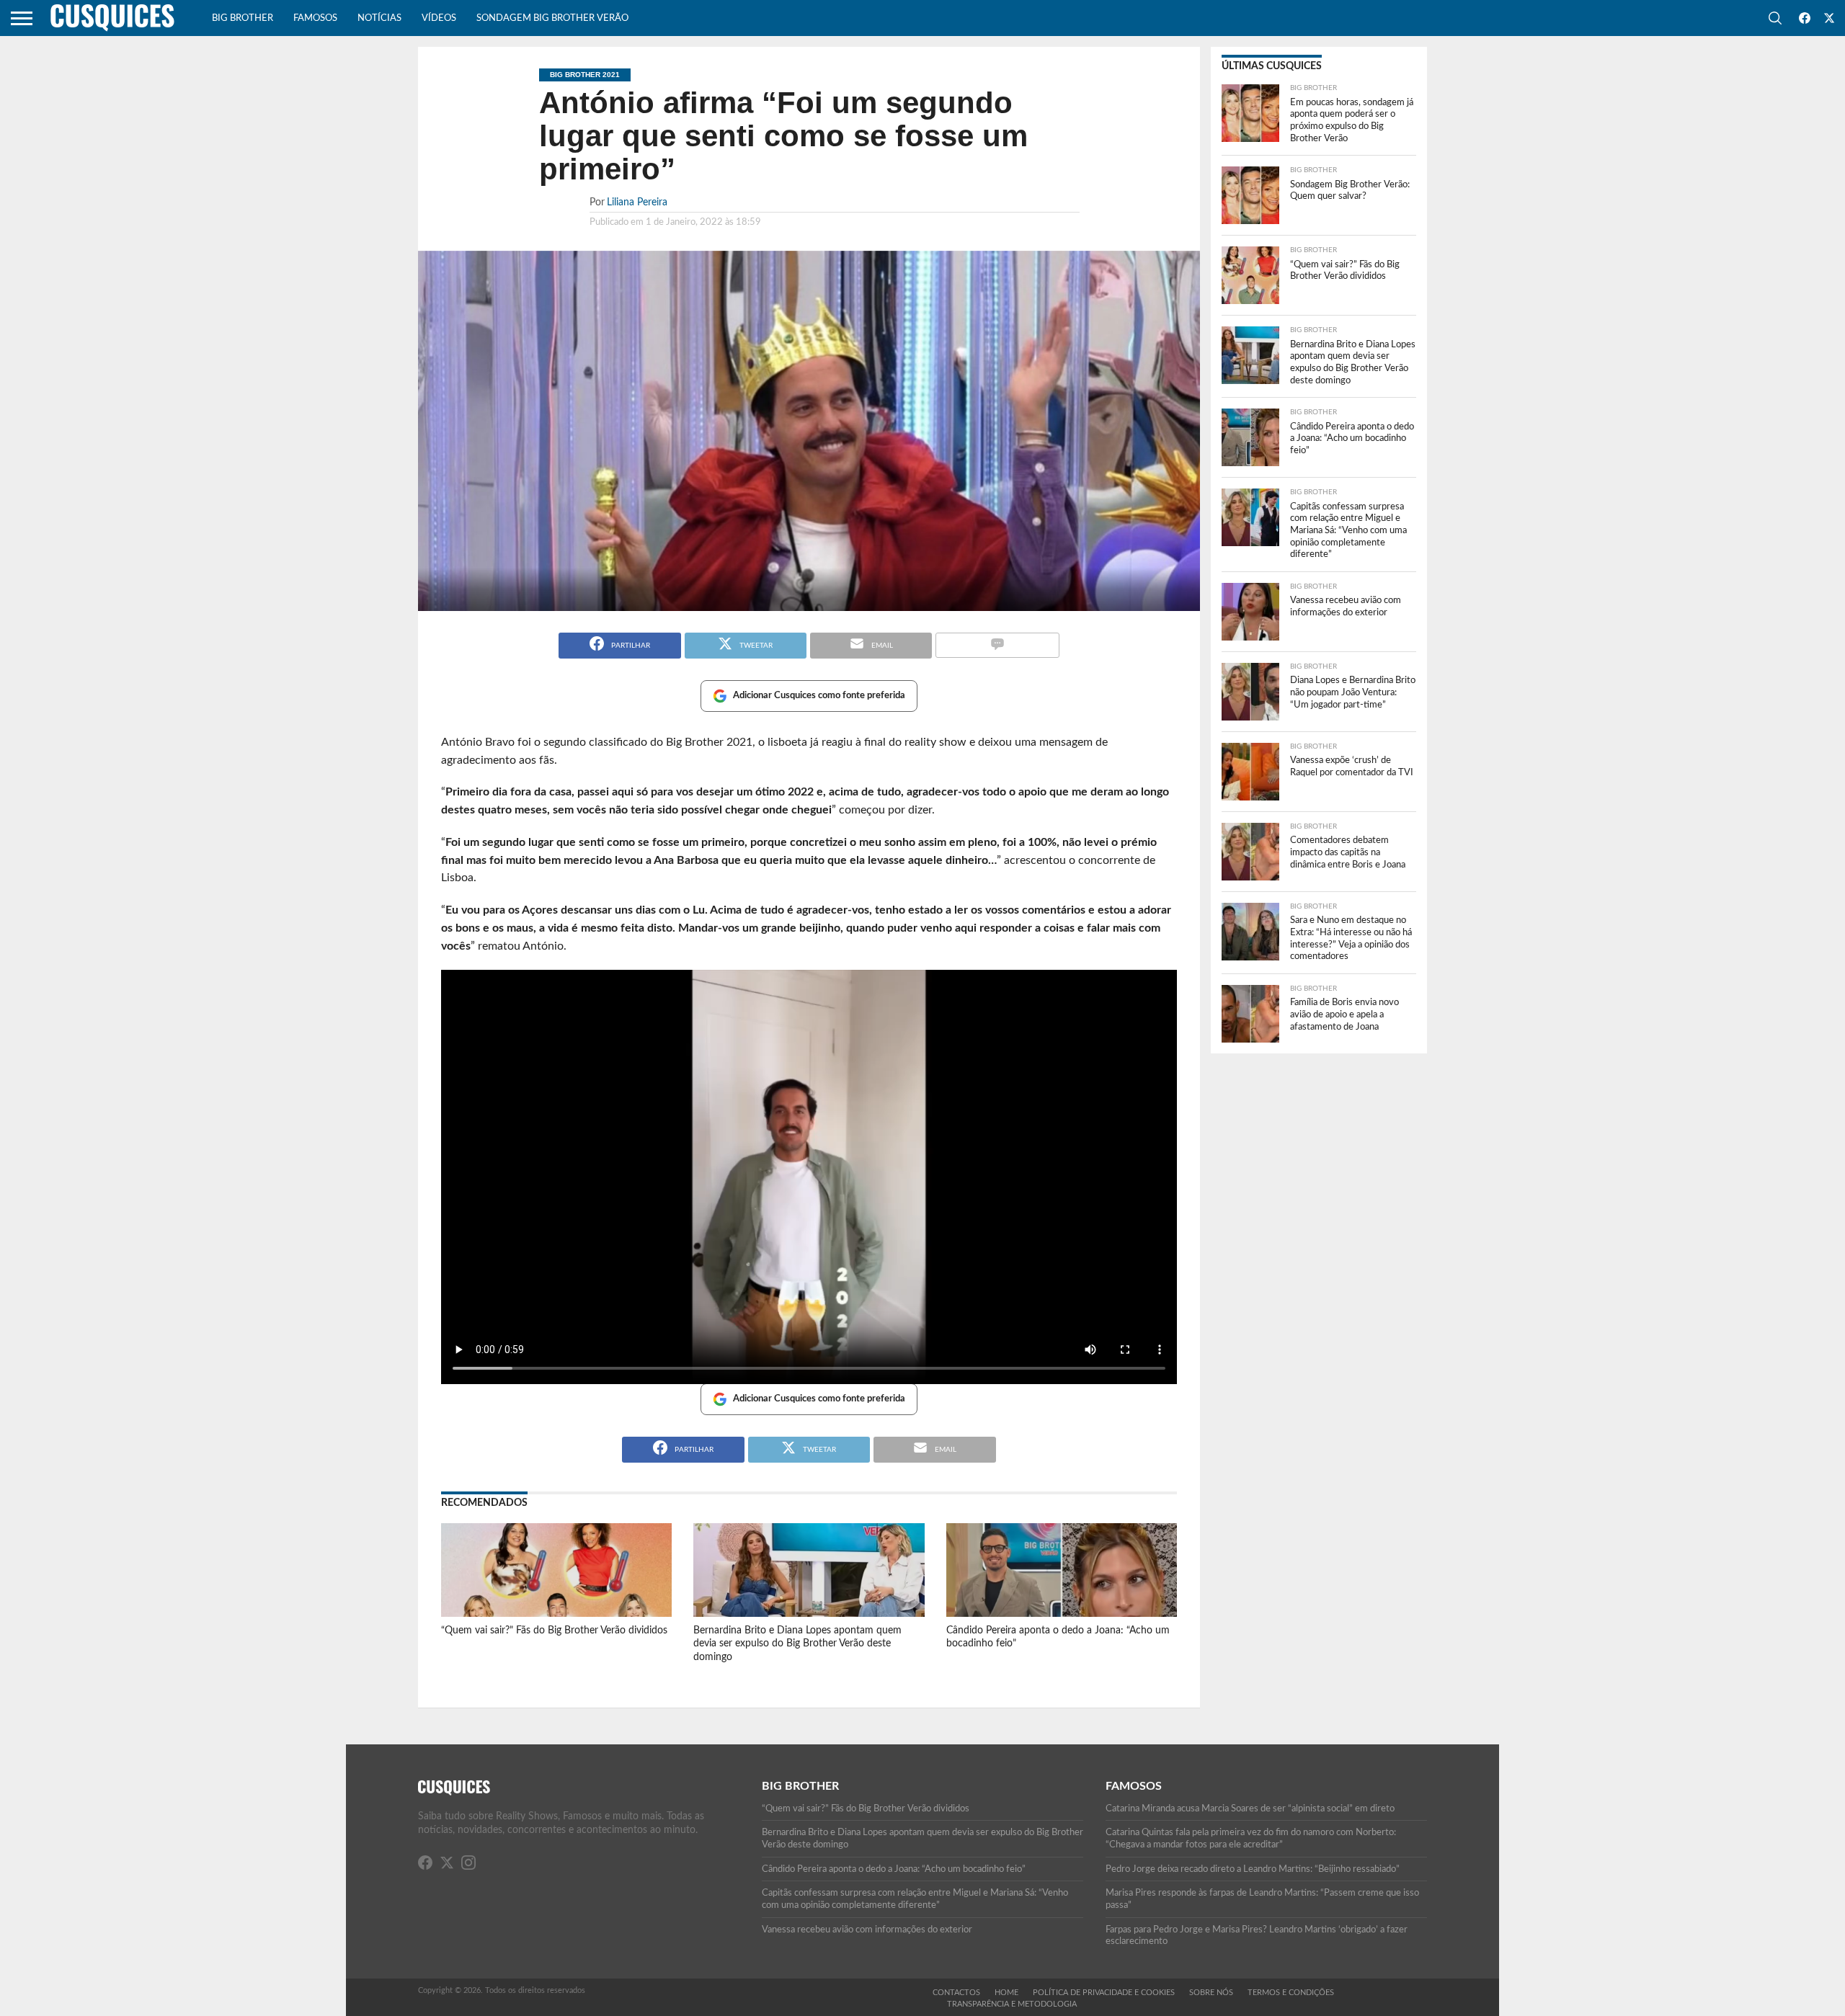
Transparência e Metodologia (1012, 2004)
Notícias (379, 18)
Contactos (956, 1993)
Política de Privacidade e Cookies (1104, 1993)
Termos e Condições (1291, 1993)
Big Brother (243, 18)
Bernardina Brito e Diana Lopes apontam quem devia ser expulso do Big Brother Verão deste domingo (797, 1643)
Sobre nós (1211, 1993)
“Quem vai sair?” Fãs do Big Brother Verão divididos (554, 1630)
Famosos (315, 18)
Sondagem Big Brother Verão (552, 18)
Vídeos (439, 18)
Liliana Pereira (637, 202)
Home (1006, 1993)
